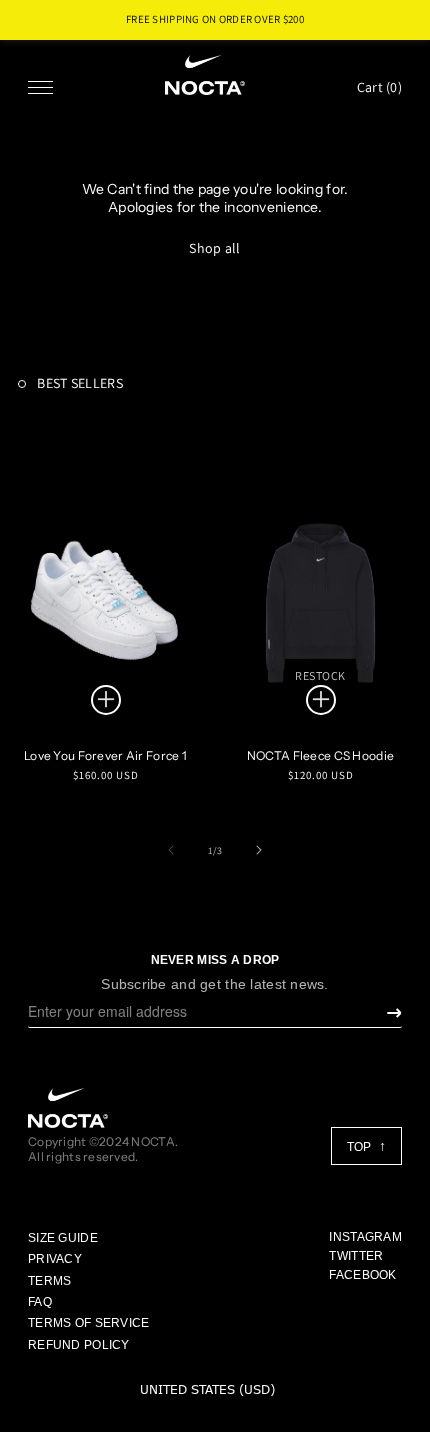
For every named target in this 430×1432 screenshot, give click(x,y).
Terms (49, 1281)
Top (360, 1147)
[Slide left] (171, 850)
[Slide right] (259, 850)
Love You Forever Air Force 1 (105, 755)
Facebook (362, 1275)
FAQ (40, 1302)
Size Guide (63, 1238)
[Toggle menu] (40, 87)
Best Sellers (78, 383)
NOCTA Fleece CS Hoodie (320, 755)
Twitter (356, 1256)
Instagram (365, 1237)
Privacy (55, 1259)
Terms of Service (88, 1323)
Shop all (214, 248)
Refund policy (79, 1345)
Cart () (379, 87)
